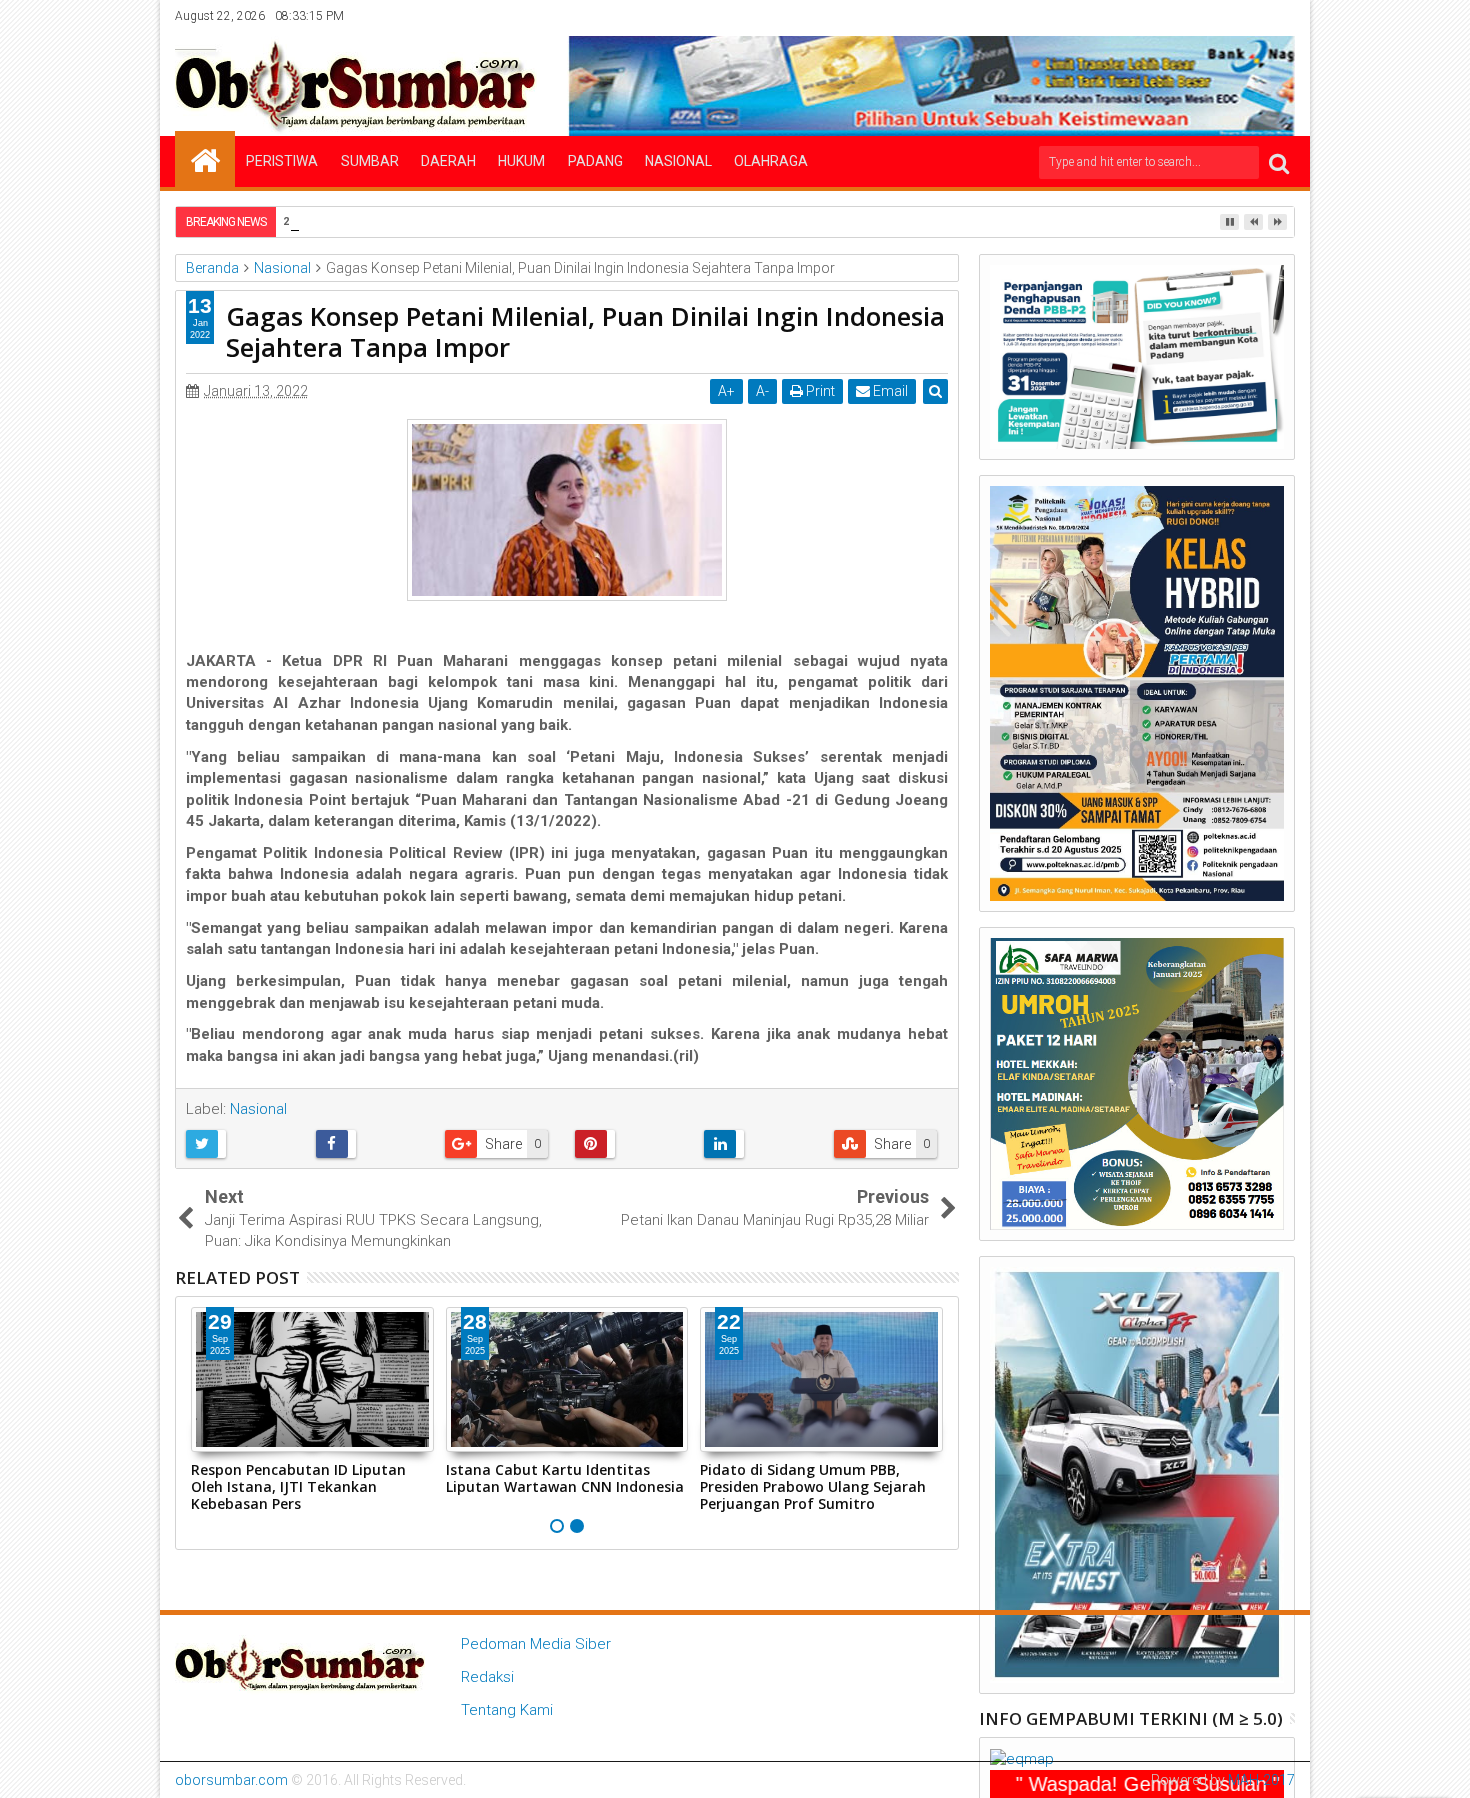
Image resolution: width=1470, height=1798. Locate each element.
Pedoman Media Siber (536, 1644)
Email (889, 391)
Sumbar (370, 161)
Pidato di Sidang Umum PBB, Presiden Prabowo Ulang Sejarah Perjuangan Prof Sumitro (813, 1486)
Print (819, 391)
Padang (595, 161)
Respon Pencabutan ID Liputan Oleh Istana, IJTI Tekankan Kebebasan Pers (298, 1486)
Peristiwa (282, 161)
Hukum (521, 161)
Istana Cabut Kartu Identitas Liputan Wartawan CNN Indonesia (565, 1478)
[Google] (1250, 16)
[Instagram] (1219, 16)
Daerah (448, 161)
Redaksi (487, 1677)
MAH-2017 (1261, 1780)
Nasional (678, 161)
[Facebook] (1157, 16)
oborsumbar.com (231, 1780)
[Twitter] (1188, 16)
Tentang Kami (507, 1710)
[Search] (1279, 162)
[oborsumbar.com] (205, 159)
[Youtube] (1281, 16)
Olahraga (771, 161)
